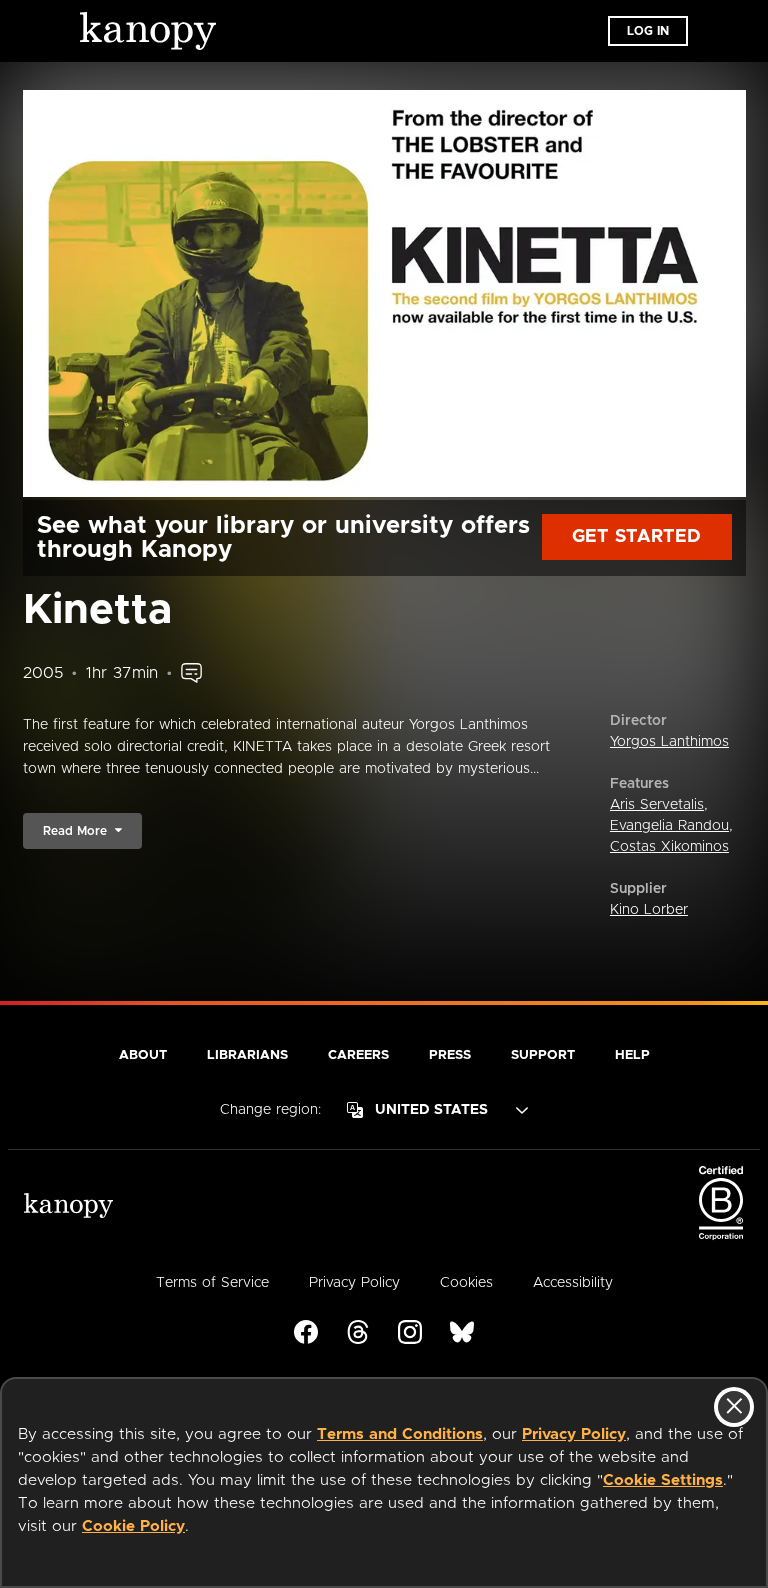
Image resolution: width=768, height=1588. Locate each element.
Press (450, 1055)
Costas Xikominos (669, 847)
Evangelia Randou (669, 826)
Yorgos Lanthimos (669, 742)
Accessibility (573, 1283)
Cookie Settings (663, 1480)
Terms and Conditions (400, 1434)
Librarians (247, 1055)
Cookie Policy (133, 1526)
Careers (358, 1055)
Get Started (636, 537)
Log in (648, 31)
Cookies (466, 1283)
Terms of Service (212, 1283)
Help (632, 1055)
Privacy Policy (574, 1434)
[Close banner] (734, 1407)
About (143, 1055)
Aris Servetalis (657, 805)
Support (543, 1055)
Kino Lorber (649, 910)
